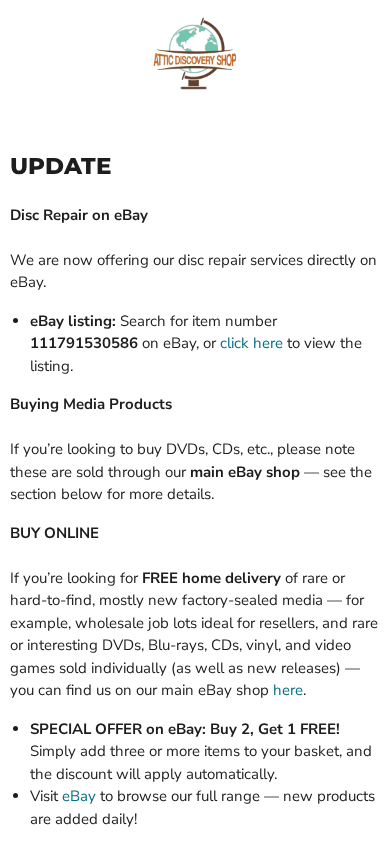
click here (251, 343)
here (288, 690)
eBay (79, 796)
